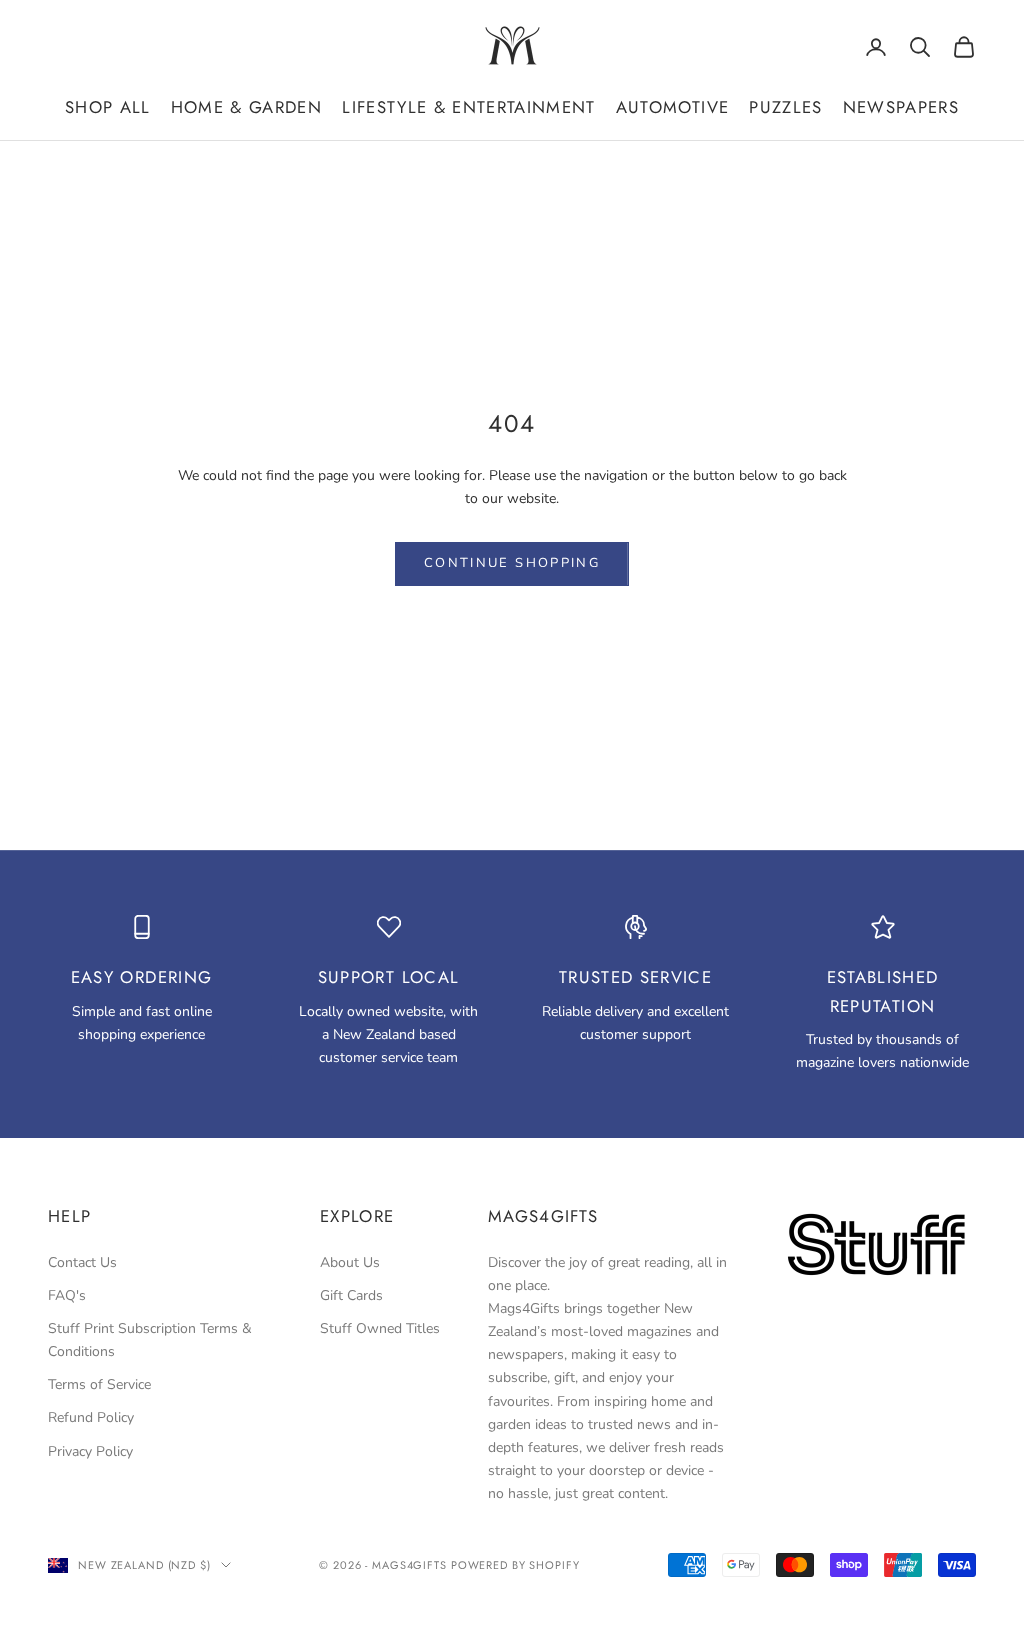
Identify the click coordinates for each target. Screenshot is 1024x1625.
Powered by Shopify (515, 1565)
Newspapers (901, 107)
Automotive (672, 107)
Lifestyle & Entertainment (469, 107)
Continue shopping (512, 563)
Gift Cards (351, 1295)
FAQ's (67, 1295)
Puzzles (785, 107)
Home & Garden (246, 107)
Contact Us (82, 1262)
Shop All (108, 107)
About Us (350, 1262)
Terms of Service (99, 1384)
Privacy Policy (90, 1451)
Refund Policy (91, 1417)
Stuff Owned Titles (380, 1328)
